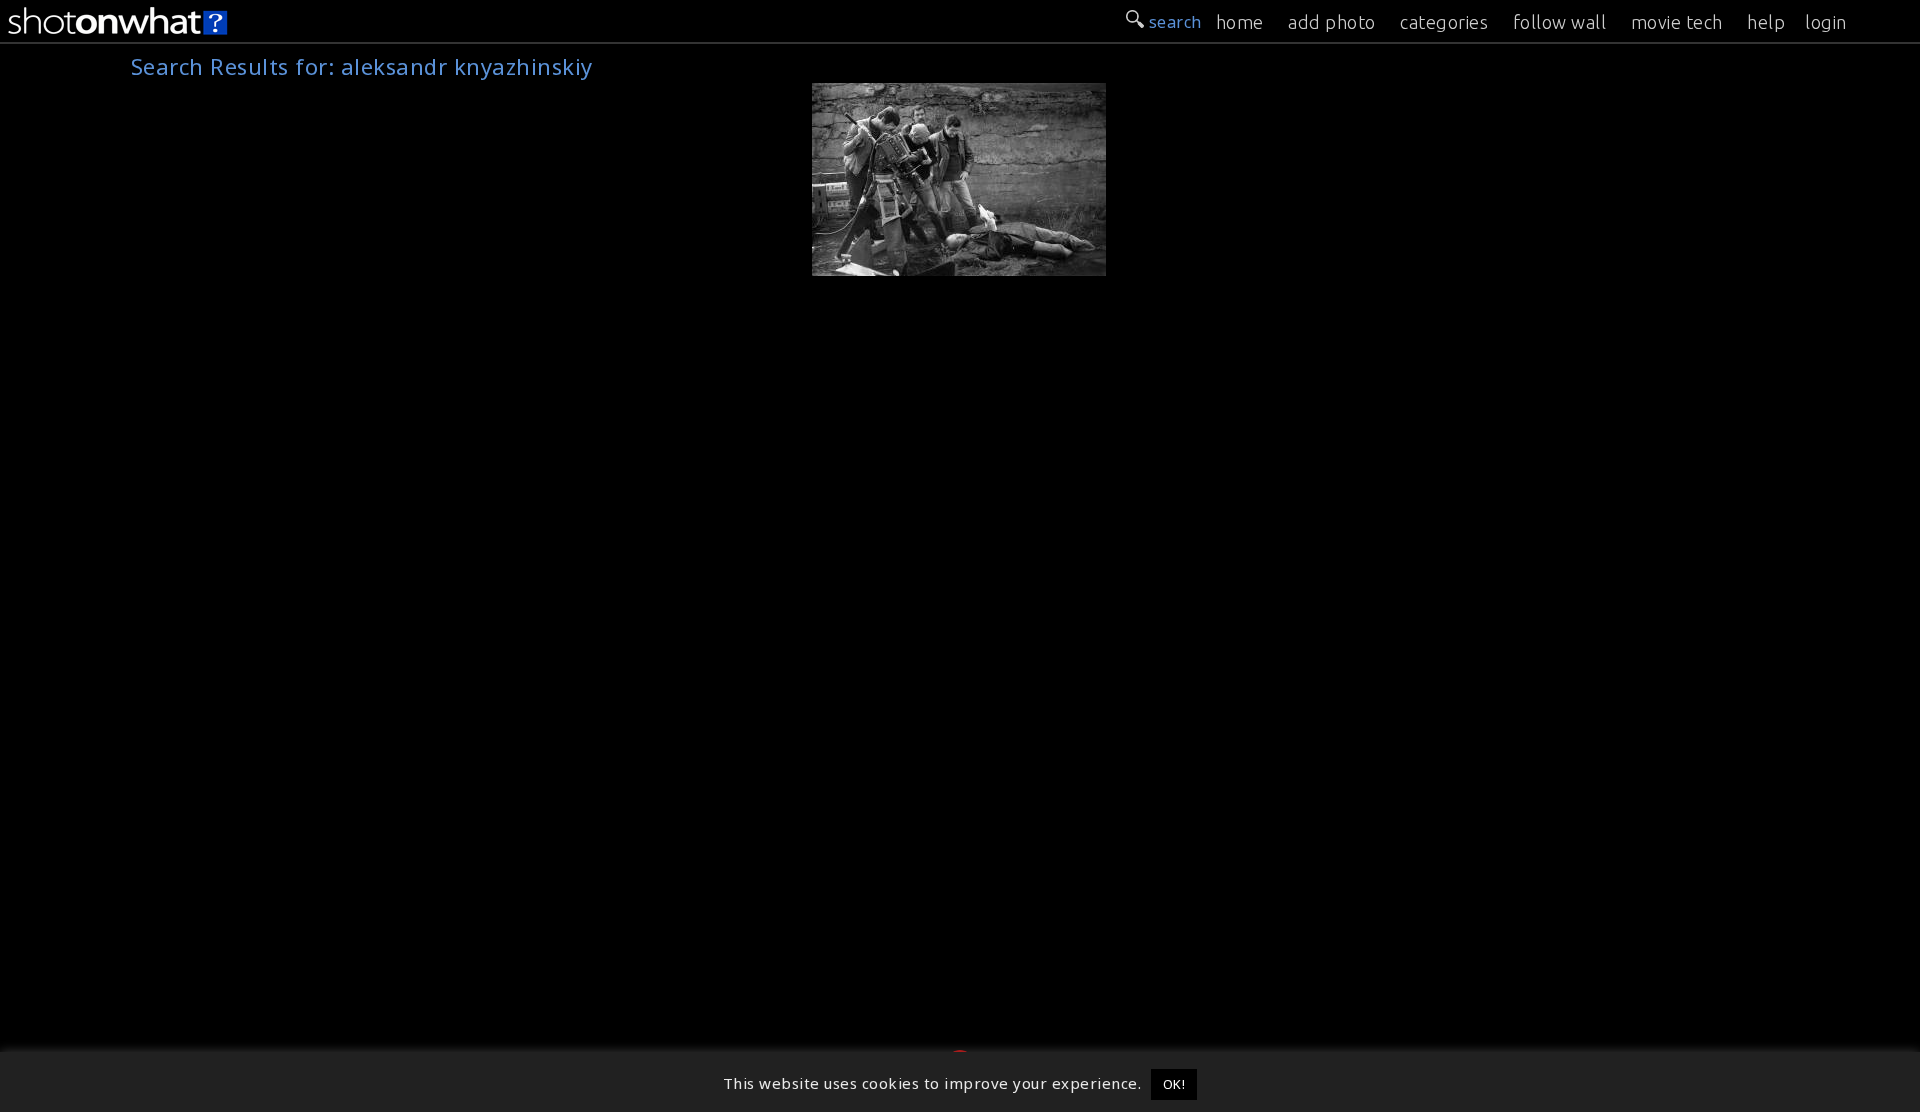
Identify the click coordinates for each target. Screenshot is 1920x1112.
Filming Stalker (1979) (906, 261)
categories (1444, 22)
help (1766, 22)
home (1240, 22)
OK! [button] (1174, 1084)
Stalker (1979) (874, 94)
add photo (1332, 22)
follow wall (1560, 22)
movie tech (1677, 22)
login (1826, 22)
